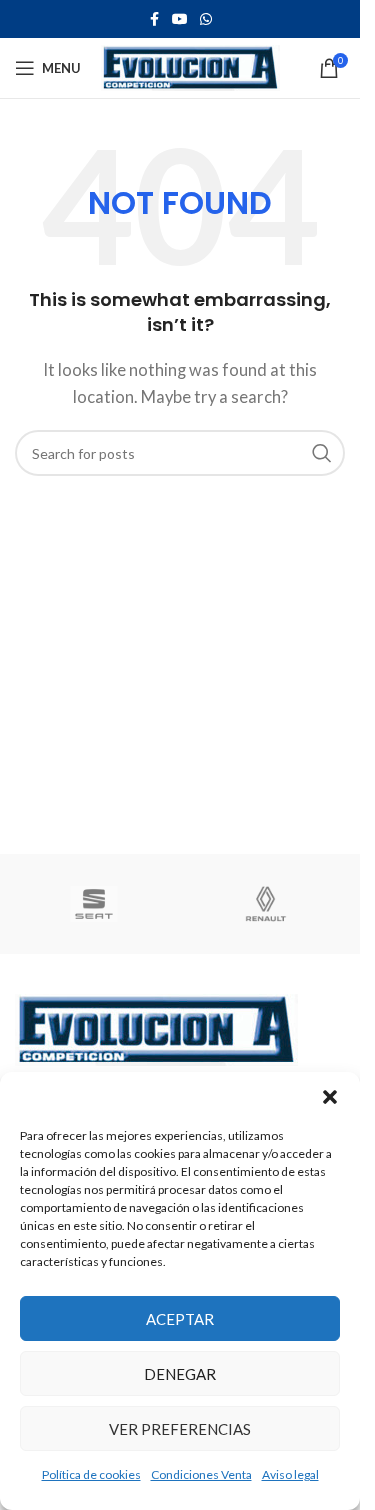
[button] (330, 1097)
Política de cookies (91, 1474)
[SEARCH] (322, 453)
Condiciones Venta (201, 1474)
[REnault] (266, 904)
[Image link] (156, 1028)
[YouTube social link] (180, 19)
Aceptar (180, 1319)
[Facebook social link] (154, 19)
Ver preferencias (180, 1429)
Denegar (180, 1374)
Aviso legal (290, 1474)
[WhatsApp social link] (206, 19)
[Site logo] (190, 66)
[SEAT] (94, 904)
